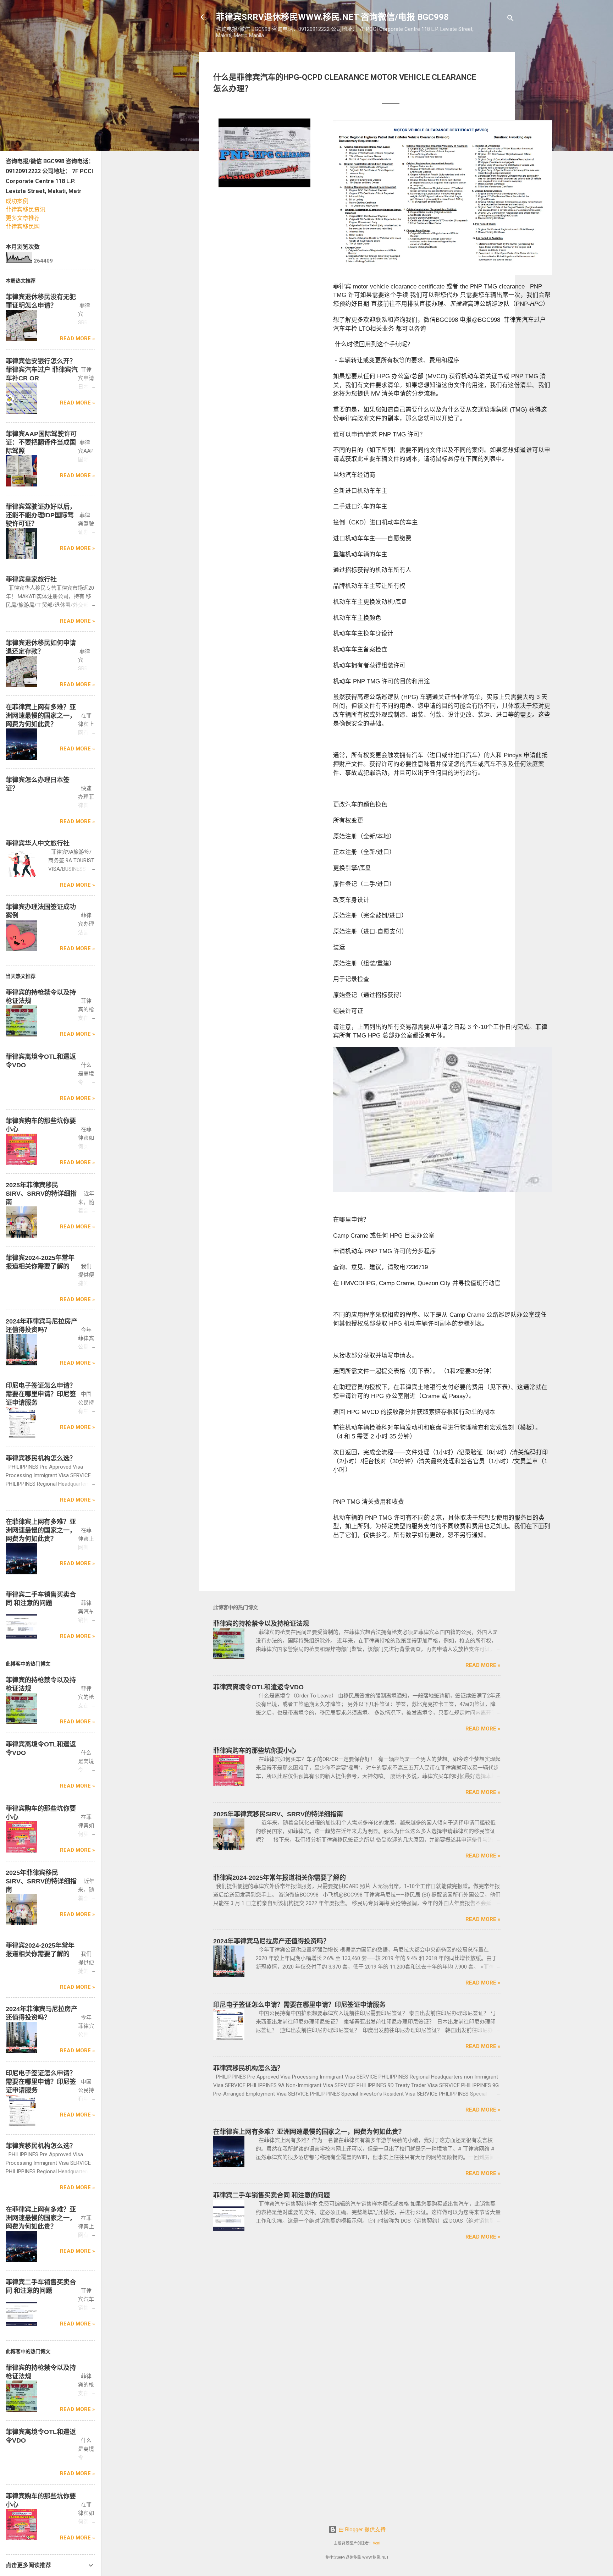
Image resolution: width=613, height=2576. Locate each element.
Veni (377, 2543)
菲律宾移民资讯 (26, 210)
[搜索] (510, 19)
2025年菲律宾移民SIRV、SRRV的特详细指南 (278, 1814)
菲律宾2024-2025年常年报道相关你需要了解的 (280, 1878)
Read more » (483, 1665)
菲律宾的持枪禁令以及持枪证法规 (261, 1624)
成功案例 (17, 201)
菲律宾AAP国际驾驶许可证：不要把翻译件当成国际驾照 (41, 442)
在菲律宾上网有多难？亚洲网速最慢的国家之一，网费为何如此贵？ (309, 2132)
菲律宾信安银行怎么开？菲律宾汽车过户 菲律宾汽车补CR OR (42, 370)
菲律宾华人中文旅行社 (38, 843)
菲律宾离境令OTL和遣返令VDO (258, 1687)
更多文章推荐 (23, 218)
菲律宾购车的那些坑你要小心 (255, 1751)
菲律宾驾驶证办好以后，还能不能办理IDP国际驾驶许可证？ (41, 515)
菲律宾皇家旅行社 (31, 579)
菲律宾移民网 (23, 227)
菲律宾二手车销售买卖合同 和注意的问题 (272, 2195)
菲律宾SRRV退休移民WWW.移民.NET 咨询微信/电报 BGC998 (332, 17)
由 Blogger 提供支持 (361, 2530)
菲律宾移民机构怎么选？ (248, 2068)
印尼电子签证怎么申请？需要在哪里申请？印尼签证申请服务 (299, 2005)
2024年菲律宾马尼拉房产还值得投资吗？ (271, 1941)
